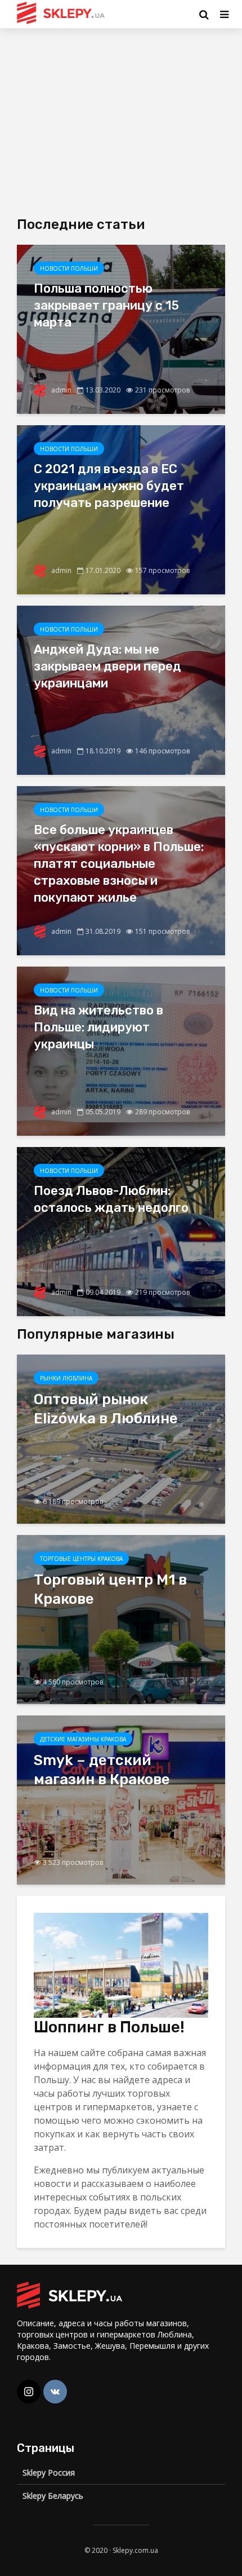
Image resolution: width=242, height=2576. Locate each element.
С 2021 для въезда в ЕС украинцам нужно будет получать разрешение (109, 486)
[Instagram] (29, 2392)
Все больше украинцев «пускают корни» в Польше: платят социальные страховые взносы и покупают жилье (119, 864)
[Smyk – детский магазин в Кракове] (121, 1799)
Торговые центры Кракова (81, 1559)
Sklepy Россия (49, 2473)
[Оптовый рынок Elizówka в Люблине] (121, 1438)
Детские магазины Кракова (83, 1739)
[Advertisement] (111, 118)
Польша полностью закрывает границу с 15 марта (106, 305)
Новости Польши (69, 268)
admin (60, 390)
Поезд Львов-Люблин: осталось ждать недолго (111, 1199)
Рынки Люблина (66, 1378)
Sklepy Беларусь (53, 2496)
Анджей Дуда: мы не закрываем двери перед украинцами (107, 666)
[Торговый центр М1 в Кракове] (121, 1618)
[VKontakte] (55, 2392)
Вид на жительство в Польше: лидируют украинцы (98, 1027)
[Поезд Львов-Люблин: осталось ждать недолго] (121, 1230)
